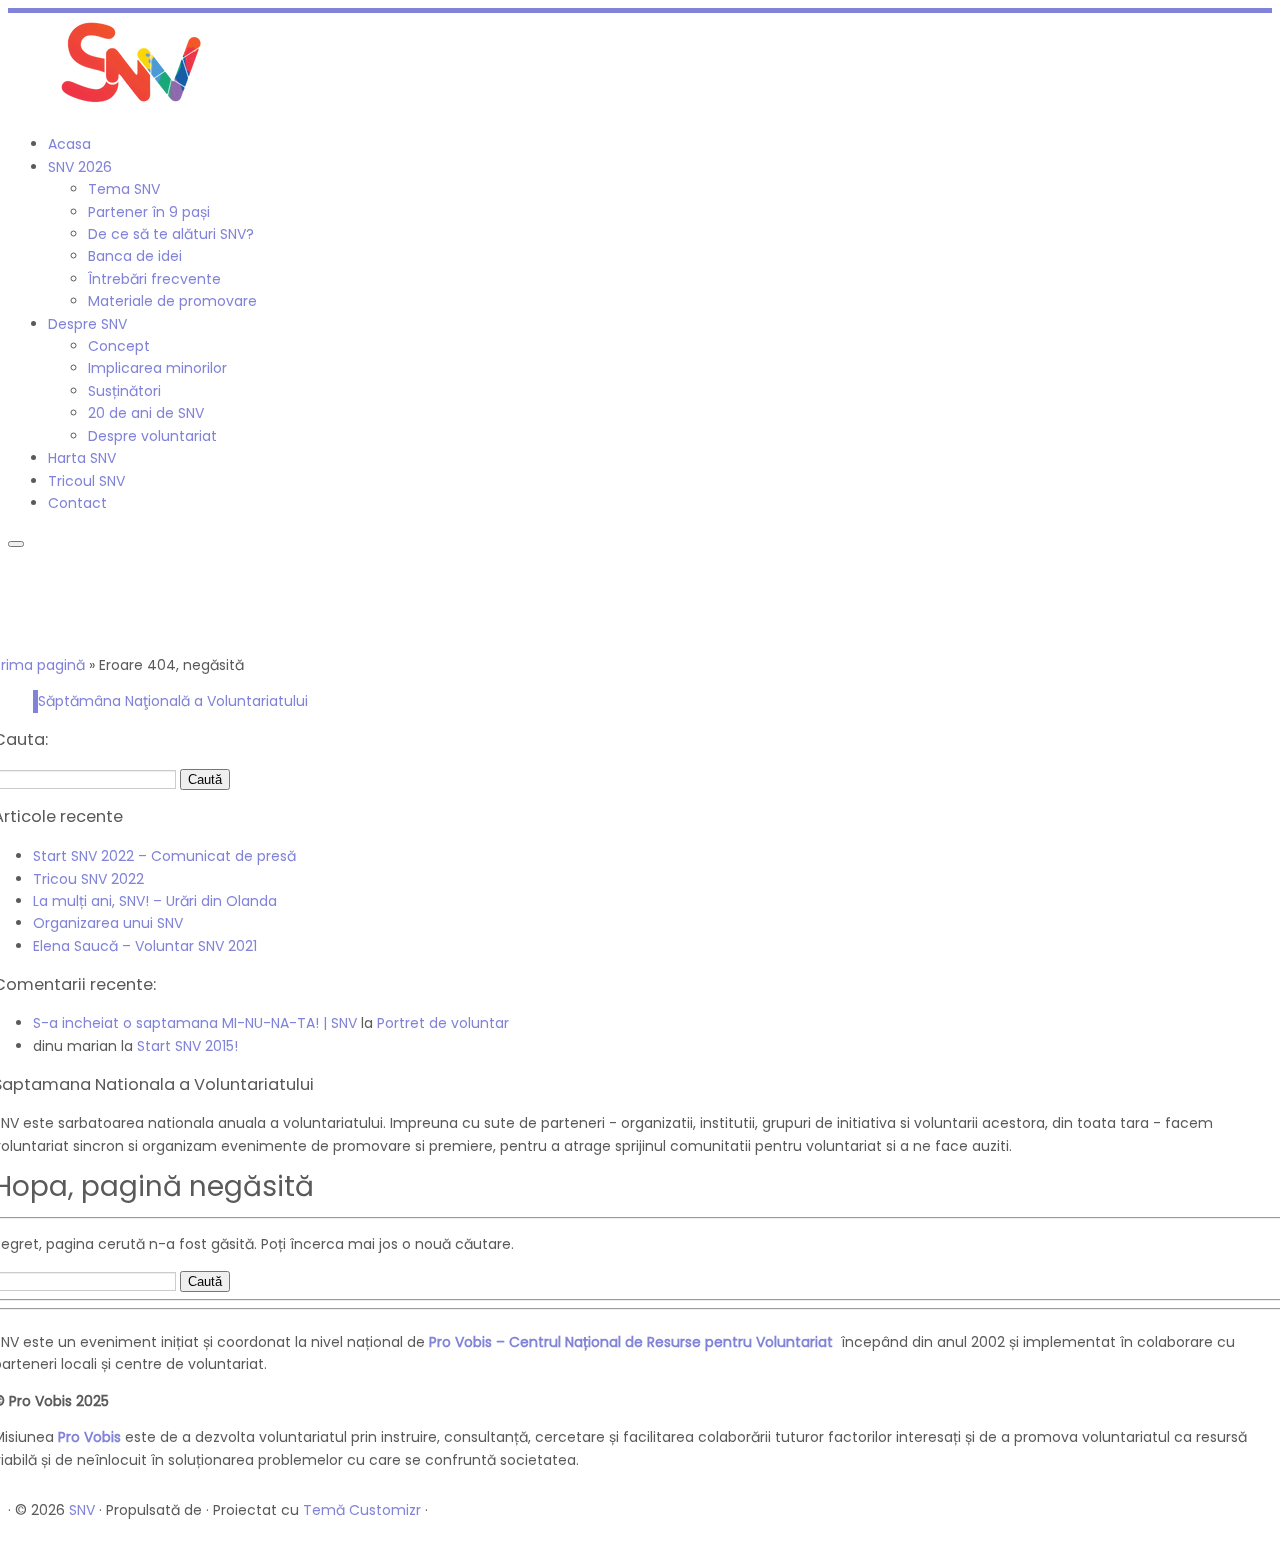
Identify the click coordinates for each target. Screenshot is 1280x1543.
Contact (77, 503)
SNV (82, 1510)
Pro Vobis (89, 1437)
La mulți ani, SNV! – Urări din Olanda (155, 901)
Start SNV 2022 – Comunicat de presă (164, 856)
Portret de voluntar (443, 1023)
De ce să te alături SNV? (171, 234)
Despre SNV (87, 324)
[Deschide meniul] (16, 544)
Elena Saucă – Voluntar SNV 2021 (145, 946)
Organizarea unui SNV (108, 923)
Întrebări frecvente (154, 279)
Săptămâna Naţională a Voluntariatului (173, 701)
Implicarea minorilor (157, 368)
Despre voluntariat (152, 436)
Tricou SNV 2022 (88, 879)
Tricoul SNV (86, 481)
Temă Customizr (362, 1510)
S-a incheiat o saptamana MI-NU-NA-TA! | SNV (195, 1023)
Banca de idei (135, 256)
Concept (119, 346)
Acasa (69, 144)
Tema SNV (124, 189)
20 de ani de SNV (146, 413)
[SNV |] (133, 108)
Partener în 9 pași (149, 212)
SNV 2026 (80, 167)
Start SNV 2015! (187, 1046)
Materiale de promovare (172, 301)
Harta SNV (82, 458)
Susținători (124, 391)
